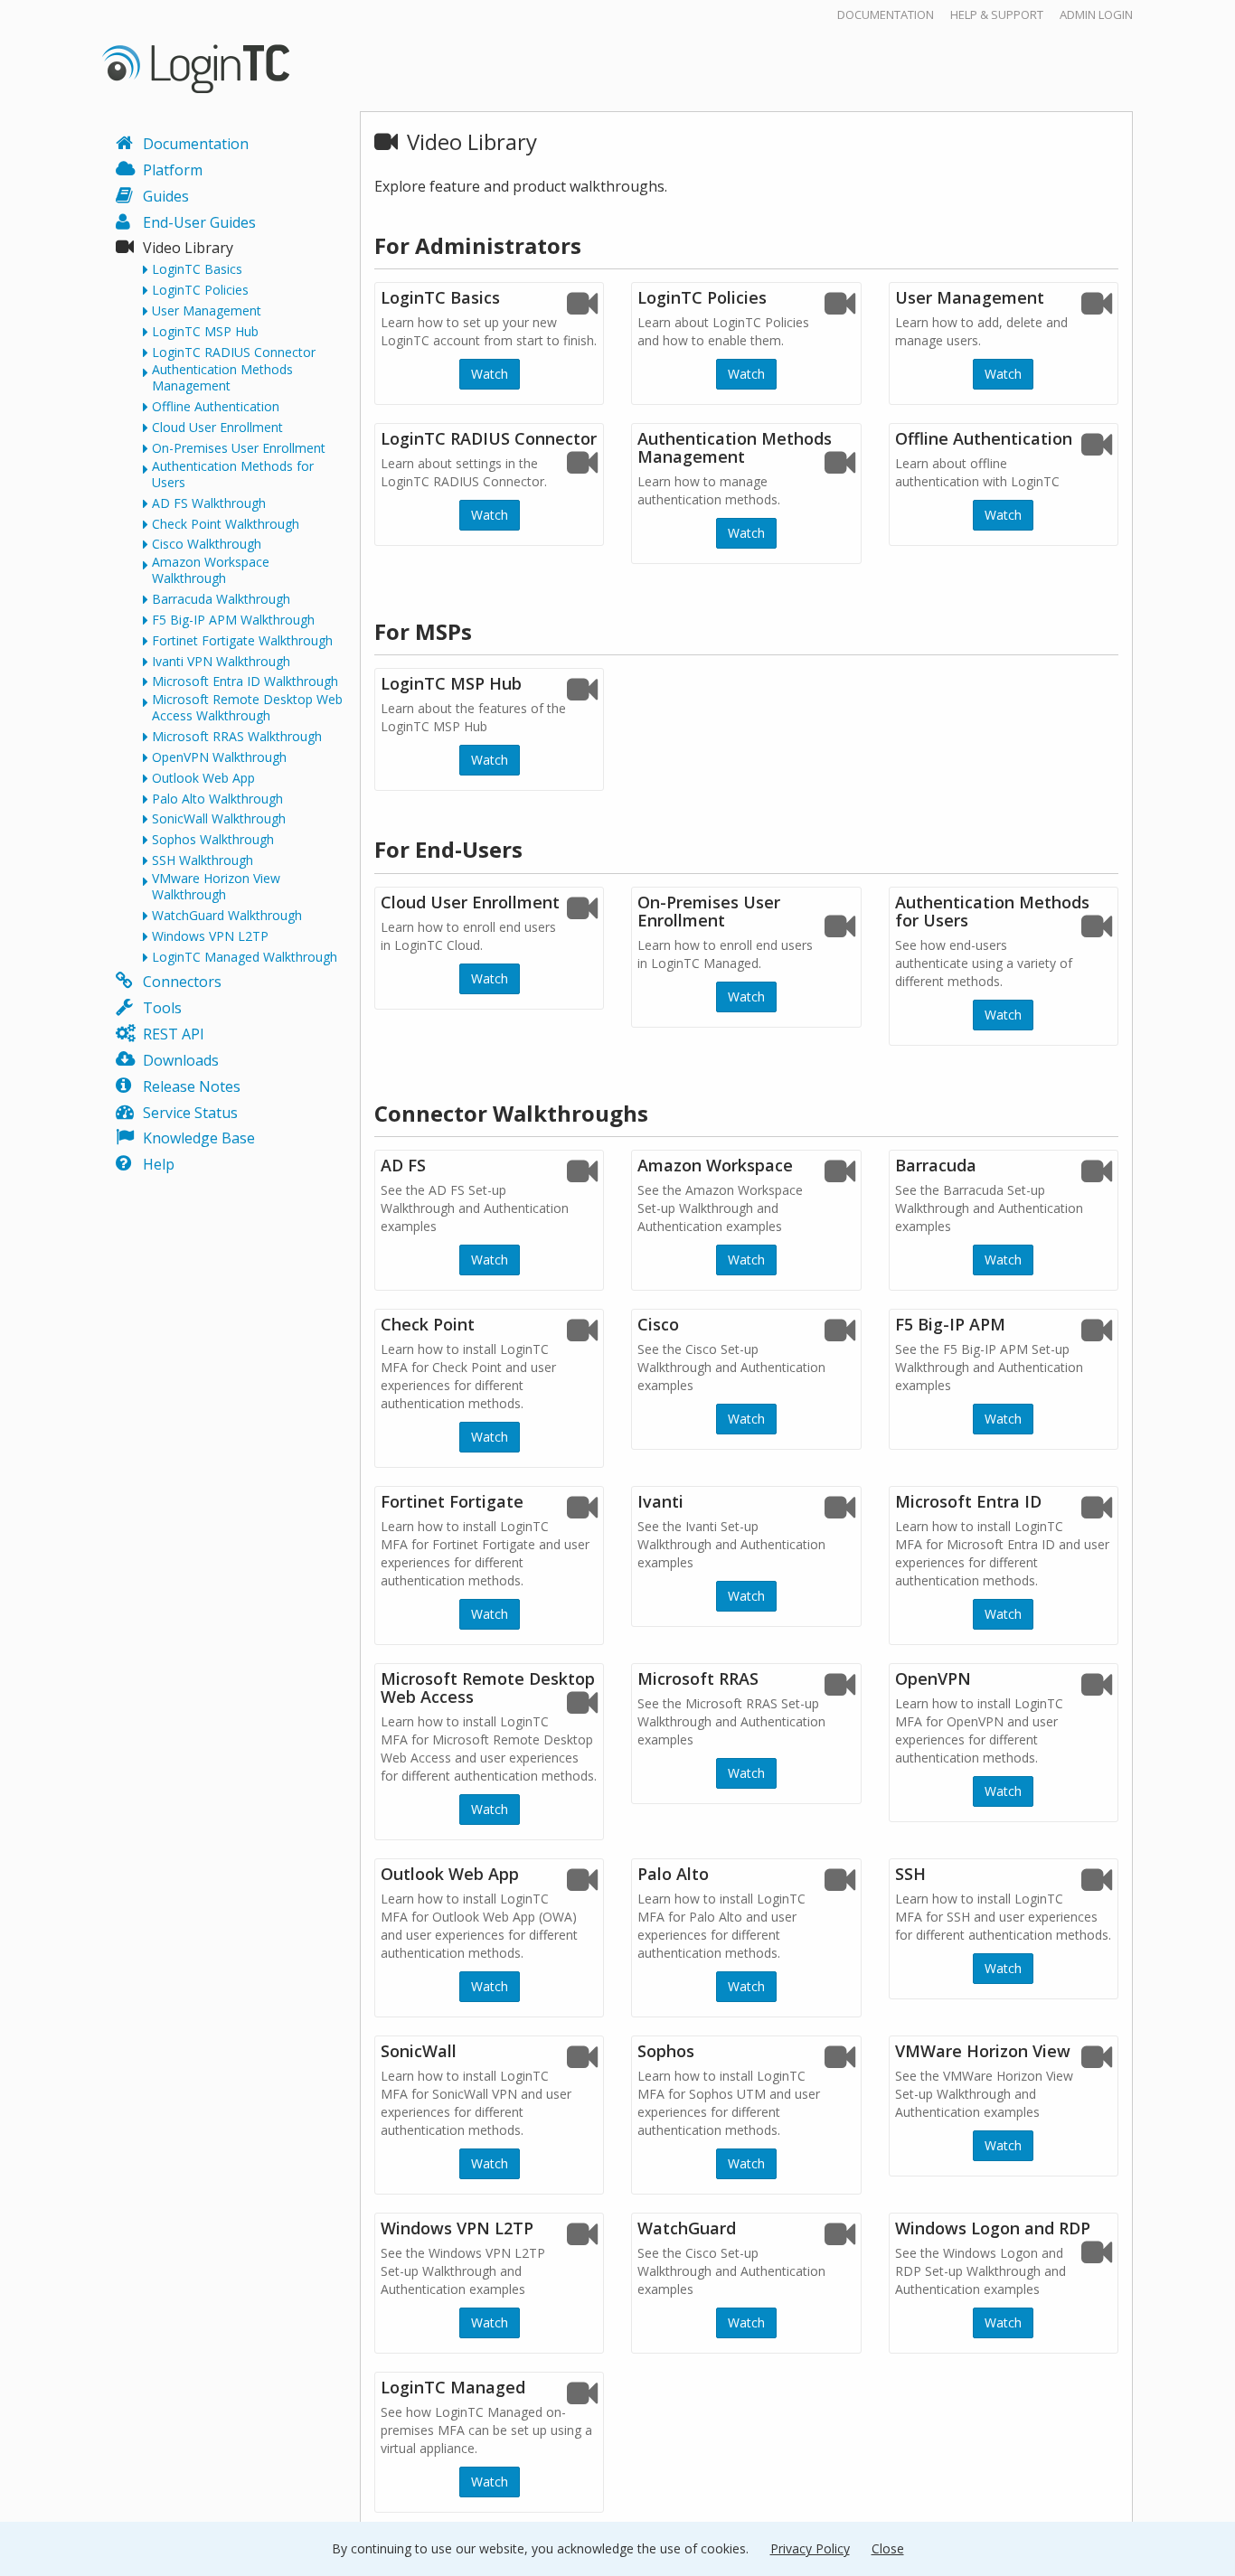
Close (888, 2548)
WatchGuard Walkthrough (227, 916)
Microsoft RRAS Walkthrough (237, 737)
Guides (166, 196)
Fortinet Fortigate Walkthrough (242, 641)
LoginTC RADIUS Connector (234, 353)
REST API (174, 1034)
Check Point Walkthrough (226, 524)
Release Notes (192, 1086)
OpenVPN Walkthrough (219, 757)
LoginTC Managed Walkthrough (245, 957)
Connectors (182, 982)
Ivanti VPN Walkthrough (221, 662)
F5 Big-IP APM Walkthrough (233, 620)
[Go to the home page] (196, 68)
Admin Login (1096, 14)
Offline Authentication (216, 407)
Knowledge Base (199, 1138)
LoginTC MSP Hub (205, 332)
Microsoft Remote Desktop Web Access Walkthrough (247, 708)
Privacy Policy (810, 2548)
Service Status (190, 1113)
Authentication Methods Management (222, 378)
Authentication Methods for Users (233, 475)
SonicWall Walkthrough (219, 819)
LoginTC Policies (200, 290)
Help (159, 1164)
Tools (162, 1008)
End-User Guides (199, 222)
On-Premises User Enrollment (239, 448)
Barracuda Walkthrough (221, 599)
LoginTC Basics (197, 269)
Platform (173, 170)
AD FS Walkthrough (209, 503)
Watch (490, 374)
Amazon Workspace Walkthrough (211, 570)
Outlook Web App (203, 778)
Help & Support (997, 14)
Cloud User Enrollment (217, 428)
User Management (207, 311)
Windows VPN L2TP (210, 936)
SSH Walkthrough (203, 860)
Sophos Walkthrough (213, 840)
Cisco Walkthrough (207, 544)
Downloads (181, 1060)
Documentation (886, 14)
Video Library (188, 248)
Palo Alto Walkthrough (217, 799)
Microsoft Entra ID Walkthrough (245, 682)
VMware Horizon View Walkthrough (216, 887)
